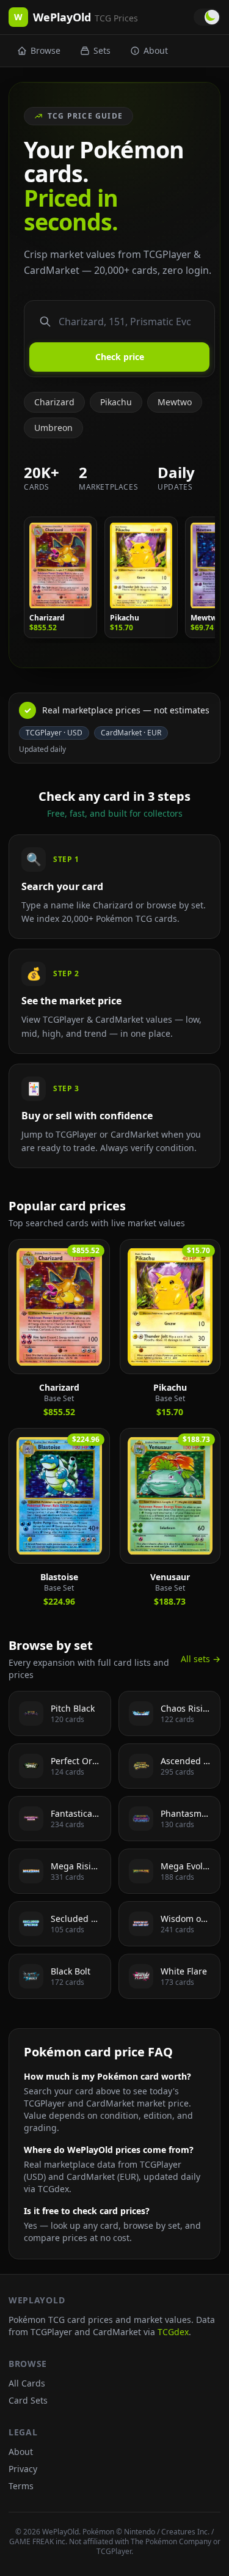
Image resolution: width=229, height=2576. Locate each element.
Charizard (54, 402)
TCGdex (173, 2332)
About (156, 50)
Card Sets (28, 2400)
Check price (120, 357)
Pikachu (116, 402)
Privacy (23, 2469)
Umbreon (53, 428)
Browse (45, 50)
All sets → (201, 1659)
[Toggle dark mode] (207, 17)
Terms (21, 2486)
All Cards (27, 2383)
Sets (102, 50)
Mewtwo (175, 402)
